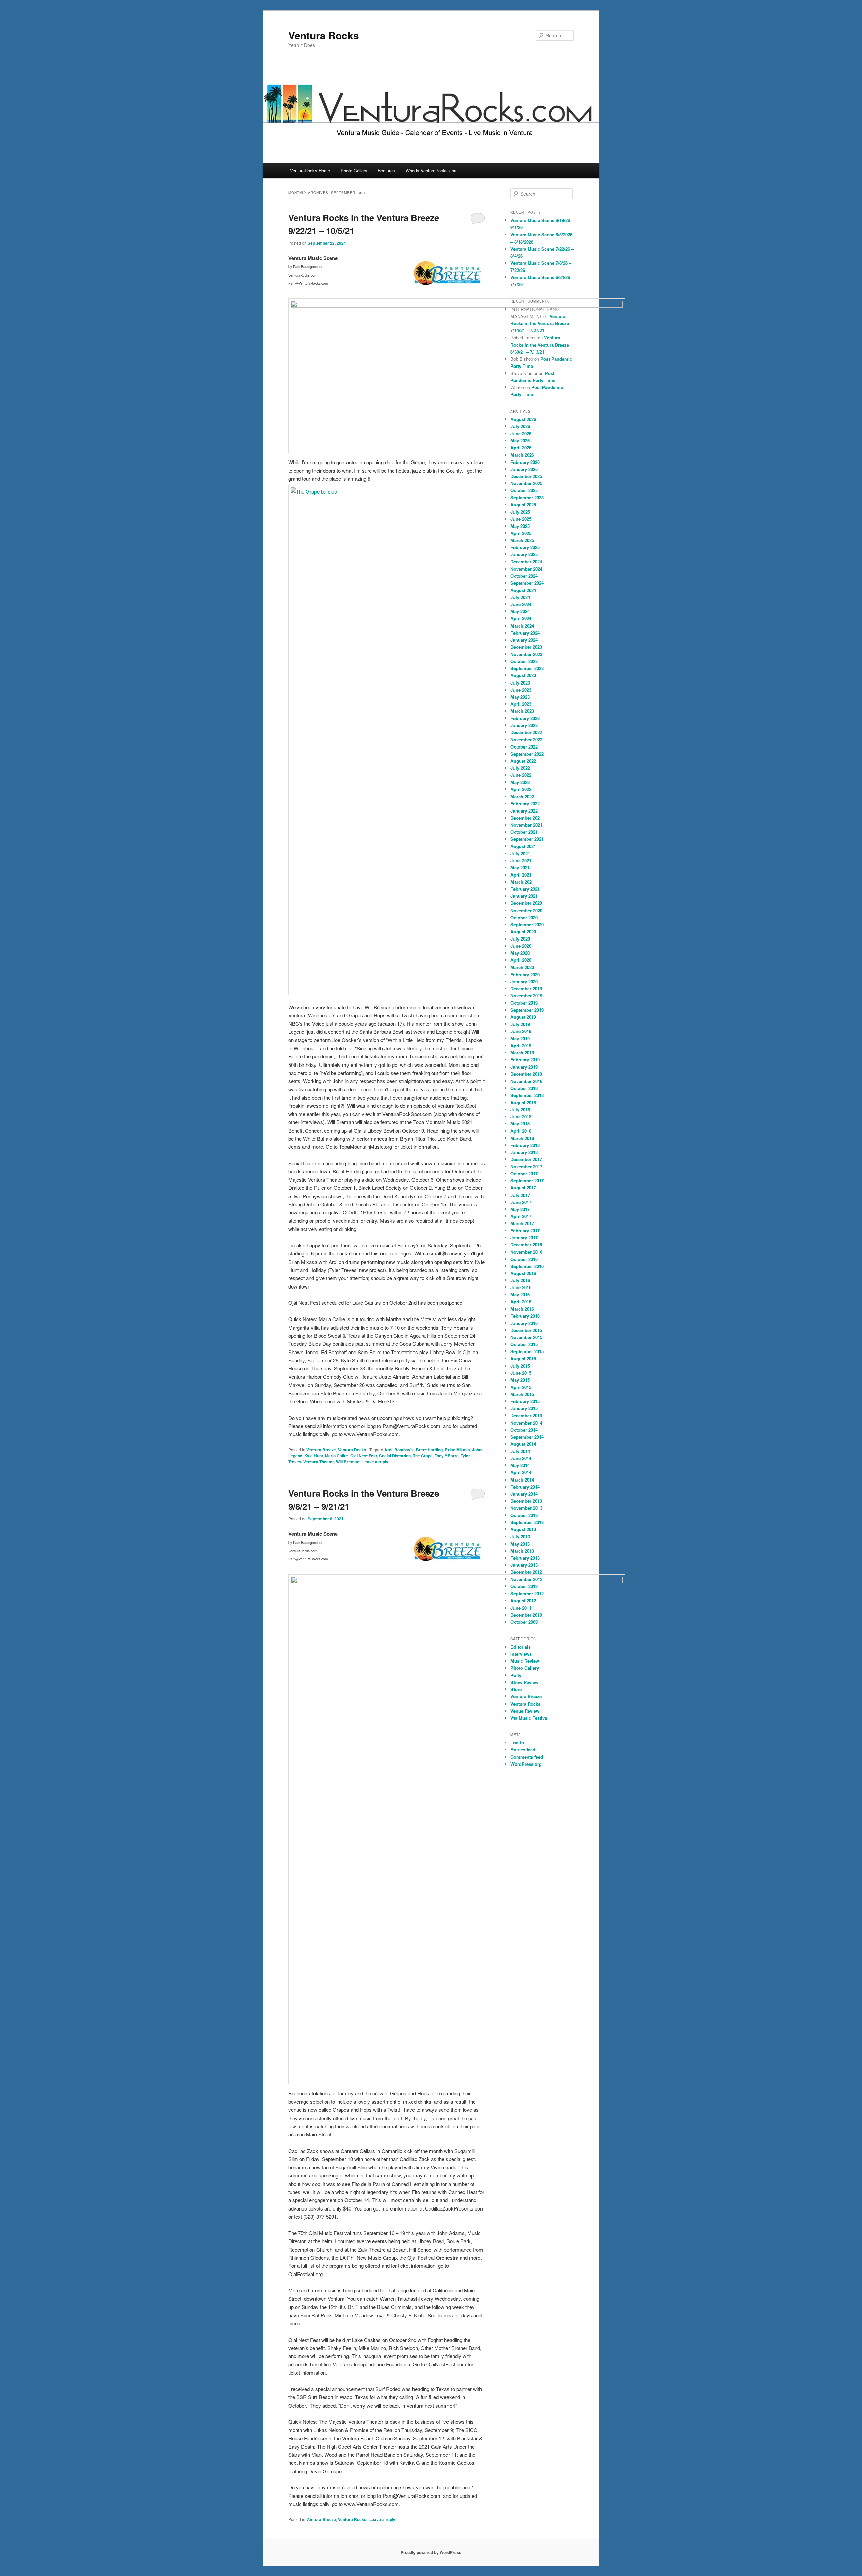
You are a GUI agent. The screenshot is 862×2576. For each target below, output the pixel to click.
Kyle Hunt (314, 1456)
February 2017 (525, 1230)
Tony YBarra (447, 1456)
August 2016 (523, 1273)
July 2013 (520, 1537)
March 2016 (522, 1309)
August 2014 (523, 1444)
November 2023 (526, 654)
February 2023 (525, 718)
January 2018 (524, 1152)
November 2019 (526, 996)
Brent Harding (429, 1450)
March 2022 (522, 797)
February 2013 (525, 1558)
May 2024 (520, 611)
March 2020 (522, 967)
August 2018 (523, 1102)
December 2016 (526, 1245)
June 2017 (521, 1202)
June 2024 (521, 604)
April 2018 (521, 1131)
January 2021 (524, 896)
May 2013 (520, 1544)
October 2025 (524, 490)
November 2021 (526, 825)
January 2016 (524, 1323)
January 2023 (524, 725)
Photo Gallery (354, 171)
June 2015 (521, 1373)
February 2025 (525, 547)
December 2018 (526, 1074)
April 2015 (521, 1387)
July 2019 (520, 1024)
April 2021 (521, 875)
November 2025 (526, 483)
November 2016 (526, 1252)
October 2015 (524, 1344)
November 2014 (526, 1423)
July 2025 (520, 512)
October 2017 (524, 1173)
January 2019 (524, 1067)
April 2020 (521, 960)
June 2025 (521, 519)
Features (386, 171)
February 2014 (525, 1487)
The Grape (423, 1456)
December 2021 (526, 818)
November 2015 (526, 1337)
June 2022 (521, 775)
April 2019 (521, 1045)
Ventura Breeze (321, 1450)
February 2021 (525, 889)
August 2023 (523, 675)
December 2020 (526, 903)
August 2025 (523, 504)
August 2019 (523, 1017)
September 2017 (527, 1181)
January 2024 (524, 640)
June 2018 (521, 1117)
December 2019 (526, 989)
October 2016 (524, 1259)
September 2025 (527, 497)
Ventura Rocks (324, 35)
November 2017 (526, 1166)
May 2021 (520, 868)
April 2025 (521, 533)
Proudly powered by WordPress (431, 2552)
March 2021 (522, 882)
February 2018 (525, 1145)
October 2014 (524, 1430)
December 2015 (526, 1330)
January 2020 (524, 981)
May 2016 (520, 1294)
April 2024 (521, 618)
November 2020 (526, 910)
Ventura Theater (319, 1462)
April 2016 (521, 1301)
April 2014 (521, 1472)
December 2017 (526, 1159)
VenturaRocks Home (310, 171)
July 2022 (520, 768)
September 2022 (527, 754)
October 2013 (524, 1515)
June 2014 (521, 1458)
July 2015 (520, 1366)
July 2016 (520, 1280)
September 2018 (527, 1095)
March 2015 (522, 1394)
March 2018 (522, 1138)
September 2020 (527, 925)
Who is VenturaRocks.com (432, 171)
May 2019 (520, 1038)
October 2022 (524, 747)
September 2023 (527, 668)
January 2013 (524, 1565)
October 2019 (524, 1003)
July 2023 (520, 683)
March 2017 (522, 1223)
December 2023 (526, 647)
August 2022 (523, 761)
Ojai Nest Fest (364, 1456)
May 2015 (520, 1380)
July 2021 (520, 853)
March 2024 (522, 626)
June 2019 (521, 1031)
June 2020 (521, 946)
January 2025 (524, 554)
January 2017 (524, 1237)
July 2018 (520, 1109)
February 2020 (525, 974)
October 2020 (524, 917)
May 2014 (520, 1465)
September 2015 (527, 1351)
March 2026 (522, 455)
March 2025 (522, 540)
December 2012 (526, 1572)
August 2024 (523, 590)
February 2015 (525, 1401)
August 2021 (523, 846)
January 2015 (524, 1408)
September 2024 (527, 583)
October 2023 (524, 661)
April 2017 (521, 1216)
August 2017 (523, 1188)
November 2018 (526, 1081)
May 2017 (520, 1209)
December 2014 (526, 1415)
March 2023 (522, 711)
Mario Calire (337, 1456)
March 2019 (522, 1053)
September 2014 (527, 1437)
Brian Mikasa (457, 1450)
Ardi (388, 1450)
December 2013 (526, 1501)
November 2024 (526, 569)
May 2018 (520, 1124)
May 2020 (520, 953)
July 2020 (520, 939)
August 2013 (523, 1529)
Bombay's (404, 1450)
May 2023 (520, 697)
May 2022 (520, 782)
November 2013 (526, 1508)
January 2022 (524, 811)
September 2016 (527, 1266)
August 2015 (523, 1358)
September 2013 (527, 1522)
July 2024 (520, 597)
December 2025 (526, 476)
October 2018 (524, 1088)
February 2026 (525, 462)
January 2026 (524, 469)
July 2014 (520, 1451)
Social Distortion (395, 1456)
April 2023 (521, 704)
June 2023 (521, 690)
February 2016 (525, 1316)
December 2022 (526, 732)
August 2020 (523, 932)
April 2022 (521, 789)
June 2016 (521, 1287)
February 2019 (525, 1060)
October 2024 (524, 576)
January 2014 (524, 1494)
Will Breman (348, 1462)
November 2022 (526, 740)
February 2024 (525, 633)
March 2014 (522, 1480)
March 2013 (522, 1551)
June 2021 (521, 861)
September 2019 (527, 1010)
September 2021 (527, 839)
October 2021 (524, 832)
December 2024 (526, 561)
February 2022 (525, 804)
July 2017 (520, 1195)
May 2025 (520, 526)
